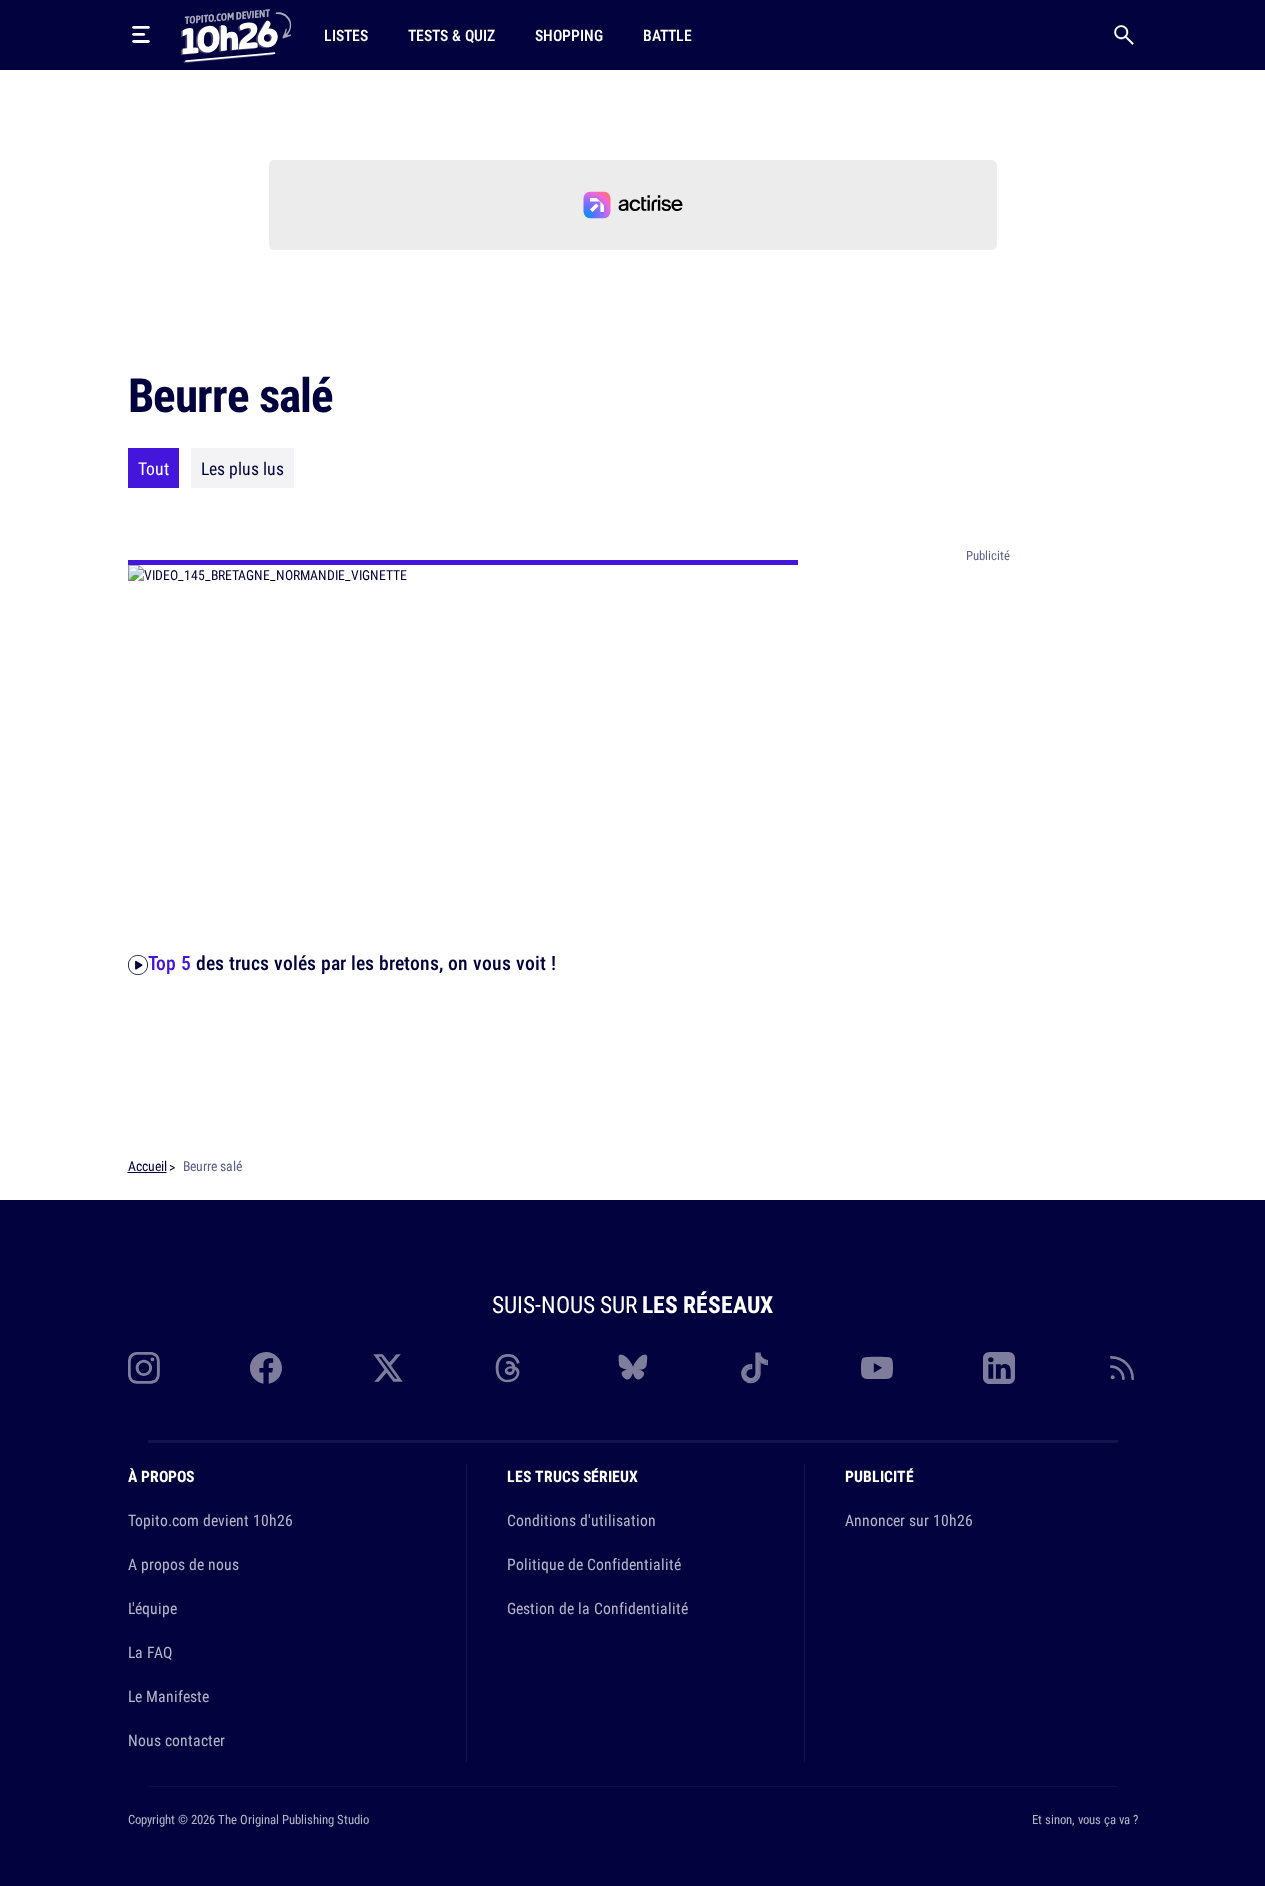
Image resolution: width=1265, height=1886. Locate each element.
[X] (388, 1368)
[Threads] (510, 1368)
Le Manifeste (168, 1696)
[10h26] (236, 34)
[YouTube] (877, 1368)
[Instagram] (144, 1368)
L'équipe (152, 1608)
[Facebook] (266, 1368)
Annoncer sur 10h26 (909, 1520)
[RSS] (1122, 1368)
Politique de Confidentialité (594, 1564)
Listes (346, 35)
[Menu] (141, 35)
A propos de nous (183, 1564)
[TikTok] (755, 1368)
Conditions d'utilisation (581, 1520)
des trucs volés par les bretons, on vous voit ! (352, 962)
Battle (667, 35)
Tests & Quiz (451, 35)
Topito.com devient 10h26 (210, 1520)
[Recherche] (1124, 35)
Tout (153, 468)
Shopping (569, 35)
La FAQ (150, 1652)
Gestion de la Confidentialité (597, 1608)
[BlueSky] (633, 1368)
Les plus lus (242, 468)
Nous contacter (176, 1740)
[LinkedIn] (999, 1368)
